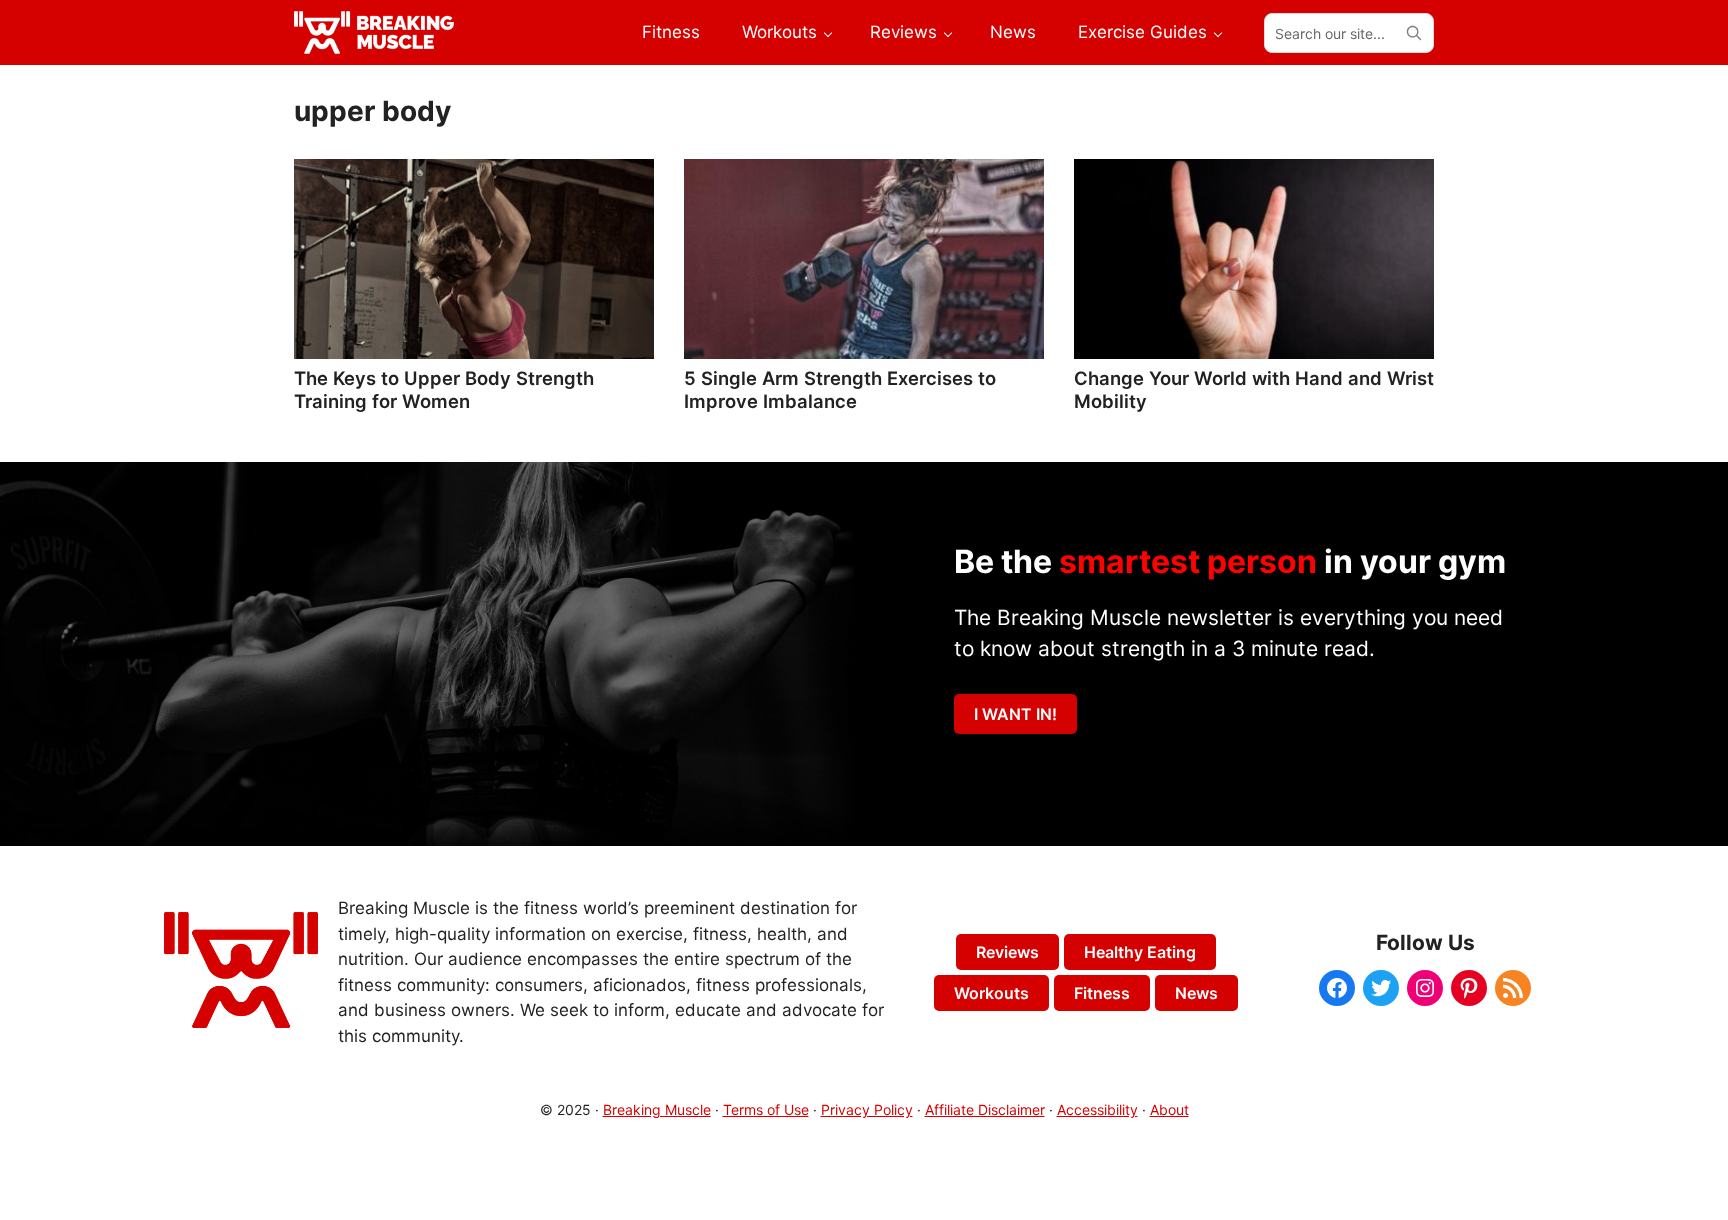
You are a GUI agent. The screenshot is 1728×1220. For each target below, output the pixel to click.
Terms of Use (766, 1109)
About (1169, 1109)
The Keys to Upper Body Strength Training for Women (444, 389)
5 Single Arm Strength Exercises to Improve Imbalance (840, 389)
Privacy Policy (867, 1109)
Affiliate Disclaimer (985, 1109)
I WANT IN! (1015, 714)
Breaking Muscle (657, 1109)
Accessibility (1097, 1109)
